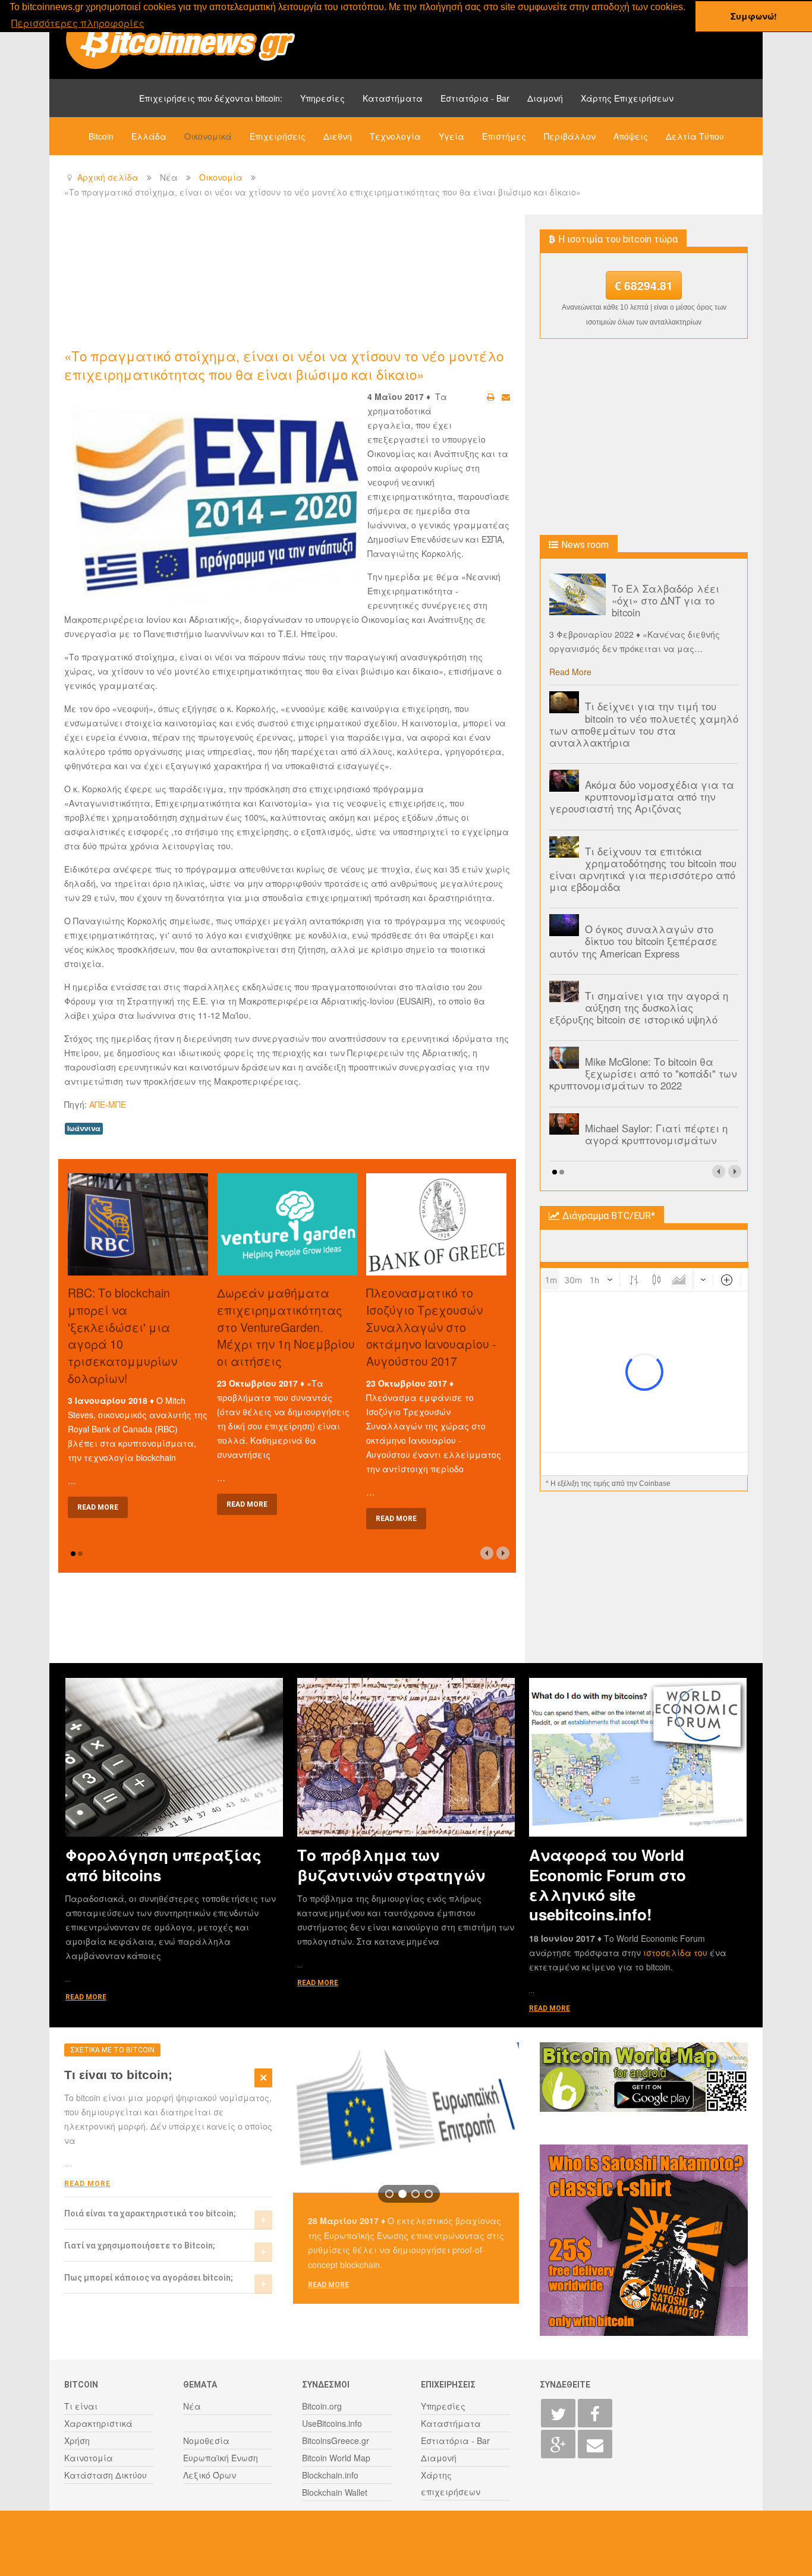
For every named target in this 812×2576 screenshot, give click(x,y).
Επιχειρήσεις (278, 136)
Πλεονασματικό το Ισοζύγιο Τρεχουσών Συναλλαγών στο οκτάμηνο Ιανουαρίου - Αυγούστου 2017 (431, 1327)
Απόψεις (631, 136)
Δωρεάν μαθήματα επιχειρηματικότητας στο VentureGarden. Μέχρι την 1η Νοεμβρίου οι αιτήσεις (286, 1327)
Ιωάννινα (84, 1128)
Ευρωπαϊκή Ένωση (221, 2458)
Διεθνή (338, 136)
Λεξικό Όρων (210, 2475)
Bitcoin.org (322, 2406)
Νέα (192, 2406)
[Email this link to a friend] (506, 396)
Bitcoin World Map (336, 2458)
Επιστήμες (504, 136)
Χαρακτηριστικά (98, 2423)
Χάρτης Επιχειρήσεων (627, 98)
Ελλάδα (149, 136)
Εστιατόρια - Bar (475, 98)
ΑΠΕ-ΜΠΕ (108, 1104)
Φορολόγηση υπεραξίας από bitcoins (163, 1865)
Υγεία (451, 136)
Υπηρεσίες (322, 98)
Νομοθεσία (206, 2440)
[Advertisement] (281, 280)
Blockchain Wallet (335, 2492)
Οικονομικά (208, 136)
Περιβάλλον (570, 136)
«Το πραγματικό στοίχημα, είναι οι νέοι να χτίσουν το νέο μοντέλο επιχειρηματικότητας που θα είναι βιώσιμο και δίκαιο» (284, 365)
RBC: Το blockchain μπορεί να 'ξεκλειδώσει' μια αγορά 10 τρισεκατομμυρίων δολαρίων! (122, 1335)
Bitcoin (101, 136)
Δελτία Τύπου (695, 136)
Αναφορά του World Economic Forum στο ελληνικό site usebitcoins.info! (608, 1884)
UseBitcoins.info (332, 2423)
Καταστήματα (393, 98)
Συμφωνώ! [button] (754, 16)
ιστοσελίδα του (676, 1953)
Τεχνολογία (395, 136)
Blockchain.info (330, 2475)
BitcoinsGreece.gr (336, 2440)
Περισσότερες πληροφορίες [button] (78, 23)
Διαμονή (545, 98)
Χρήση (77, 2440)
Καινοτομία (89, 2458)
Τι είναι (81, 2406)
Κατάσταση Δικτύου (106, 2475)
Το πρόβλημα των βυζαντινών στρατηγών (391, 1865)
